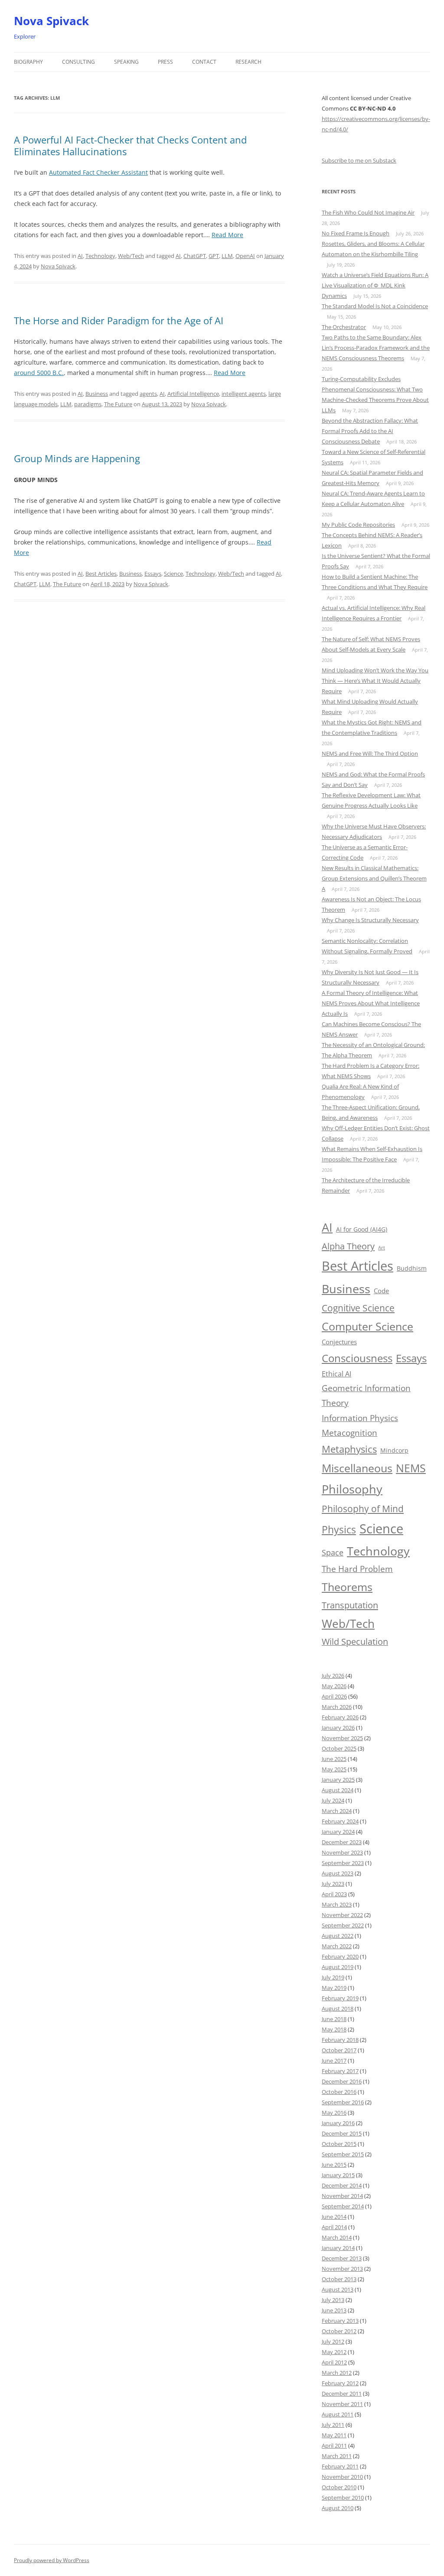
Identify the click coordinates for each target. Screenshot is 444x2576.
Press (165, 62)
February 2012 (340, 2383)
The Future (118, 404)
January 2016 (338, 2123)
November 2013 (342, 2269)
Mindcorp (394, 1450)
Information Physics (360, 1418)
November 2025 (342, 1738)
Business (97, 394)
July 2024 (333, 1800)
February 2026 (340, 1717)
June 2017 (334, 2061)
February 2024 (340, 1821)
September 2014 (343, 2206)
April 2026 (334, 1696)
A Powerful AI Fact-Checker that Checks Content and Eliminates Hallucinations (130, 145)
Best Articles (101, 574)
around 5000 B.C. (39, 373)
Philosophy (352, 1489)
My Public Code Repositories (358, 525)
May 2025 (334, 1769)
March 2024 (337, 1811)
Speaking (126, 62)
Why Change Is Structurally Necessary (370, 920)
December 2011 (342, 2393)
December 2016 (342, 2081)
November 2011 (342, 2404)
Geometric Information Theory (366, 1395)
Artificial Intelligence (193, 394)
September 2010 (343, 2498)
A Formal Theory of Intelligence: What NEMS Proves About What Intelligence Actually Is (371, 1003)
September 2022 (343, 1925)
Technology (100, 256)
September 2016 (343, 2102)
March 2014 (337, 2237)
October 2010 (339, 2487)
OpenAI (245, 256)
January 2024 (338, 1832)
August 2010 (338, 2508)
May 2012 (334, 2352)
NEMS (411, 1468)
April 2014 (334, 2227)
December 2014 (342, 2185)
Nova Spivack (51, 21)
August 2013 (338, 2289)
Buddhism (412, 1268)
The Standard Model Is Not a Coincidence (375, 306)
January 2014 (338, 2248)
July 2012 (333, 2341)
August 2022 (338, 1936)
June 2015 (334, 2165)
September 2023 (343, 1863)
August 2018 (338, 2009)
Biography (28, 62)
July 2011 (333, 2425)
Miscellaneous (357, 1468)
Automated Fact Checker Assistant (98, 172)
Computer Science (367, 1326)
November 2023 (342, 1852)
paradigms (88, 404)
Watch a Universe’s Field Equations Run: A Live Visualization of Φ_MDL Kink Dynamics (375, 285)
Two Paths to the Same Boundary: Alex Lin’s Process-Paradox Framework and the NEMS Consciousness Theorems (376, 348)
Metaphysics (349, 1449)
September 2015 (343, 2154)
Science (173, 574)
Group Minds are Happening (77, 458)
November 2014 (342, 2196)
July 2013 (333, 2300)
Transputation (350, 1605)
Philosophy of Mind (363, 1508)
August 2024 (338, 1790)
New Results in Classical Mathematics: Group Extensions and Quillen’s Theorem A (374, 878)
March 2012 (337, 2373)
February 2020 (340, 1956)
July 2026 (333, 1676)
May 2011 (334, 2435)
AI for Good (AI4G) (362, 1229)
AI (80, 256)
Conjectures (339, 1342)
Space (333, 1552)
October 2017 (339, 2050)
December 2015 (342, 2133)
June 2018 (334, 2019)
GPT (214, 256)
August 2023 (338, 1873)
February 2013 (340, 2321)
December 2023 (342, 1842)
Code (381, 1291)
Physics (339, 1529)
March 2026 (337, 1707)
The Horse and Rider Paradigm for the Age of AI (119, 320)
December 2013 (342, 2258)
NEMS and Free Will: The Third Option (370, 753)
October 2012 (339, 2331)
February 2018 (340, 2040)
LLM (227, 256)
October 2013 (339, 2279)
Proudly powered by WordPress (52, 2560)
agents (148, 394)
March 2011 (337, 2456)
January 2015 (338, 2175)
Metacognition (349, 1433)
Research (248, 62)
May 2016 (334, 2113)
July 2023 (333, 1884)
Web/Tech (131, 256)
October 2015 (339, 2144)
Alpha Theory (348, 1246)
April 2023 (334, 1894)
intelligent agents (244, 394)
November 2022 (342, 1915)
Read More (227, 235)
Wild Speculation (355, 1642)
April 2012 (334, 2362)
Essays (153, 574)
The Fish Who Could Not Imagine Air (368, 212)
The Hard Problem (357, 1569)
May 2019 (334, 1988)
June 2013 (334, 2310)
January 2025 (338, 1780)
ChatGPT (195, 256)
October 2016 (339, 2092)
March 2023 (337, 1904)
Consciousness (357, 1358)
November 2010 (342, 2477)
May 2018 (334, 2029)
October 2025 (339, 1748)
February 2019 (340, 1998)
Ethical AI (336, 1374)
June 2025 (334, 1759)
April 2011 (334, 2446)
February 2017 (340, 2071)
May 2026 (334, 1686)
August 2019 (338, 1967)
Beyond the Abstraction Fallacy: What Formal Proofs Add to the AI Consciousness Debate (370, 431)
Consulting (78, 62)
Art (382, 1248)
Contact (204, 62)
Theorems (347, 1587)
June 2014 (334, 2217)
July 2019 (333, 1977)
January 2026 (338, 1728)
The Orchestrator (344, 327)
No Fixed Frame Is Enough (356, 233)
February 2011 (340, 2466)
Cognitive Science (358, 1308)
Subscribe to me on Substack (359, 160)
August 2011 (338, 2414)
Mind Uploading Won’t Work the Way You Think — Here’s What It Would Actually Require (375, 681)
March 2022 (337, 1946)
